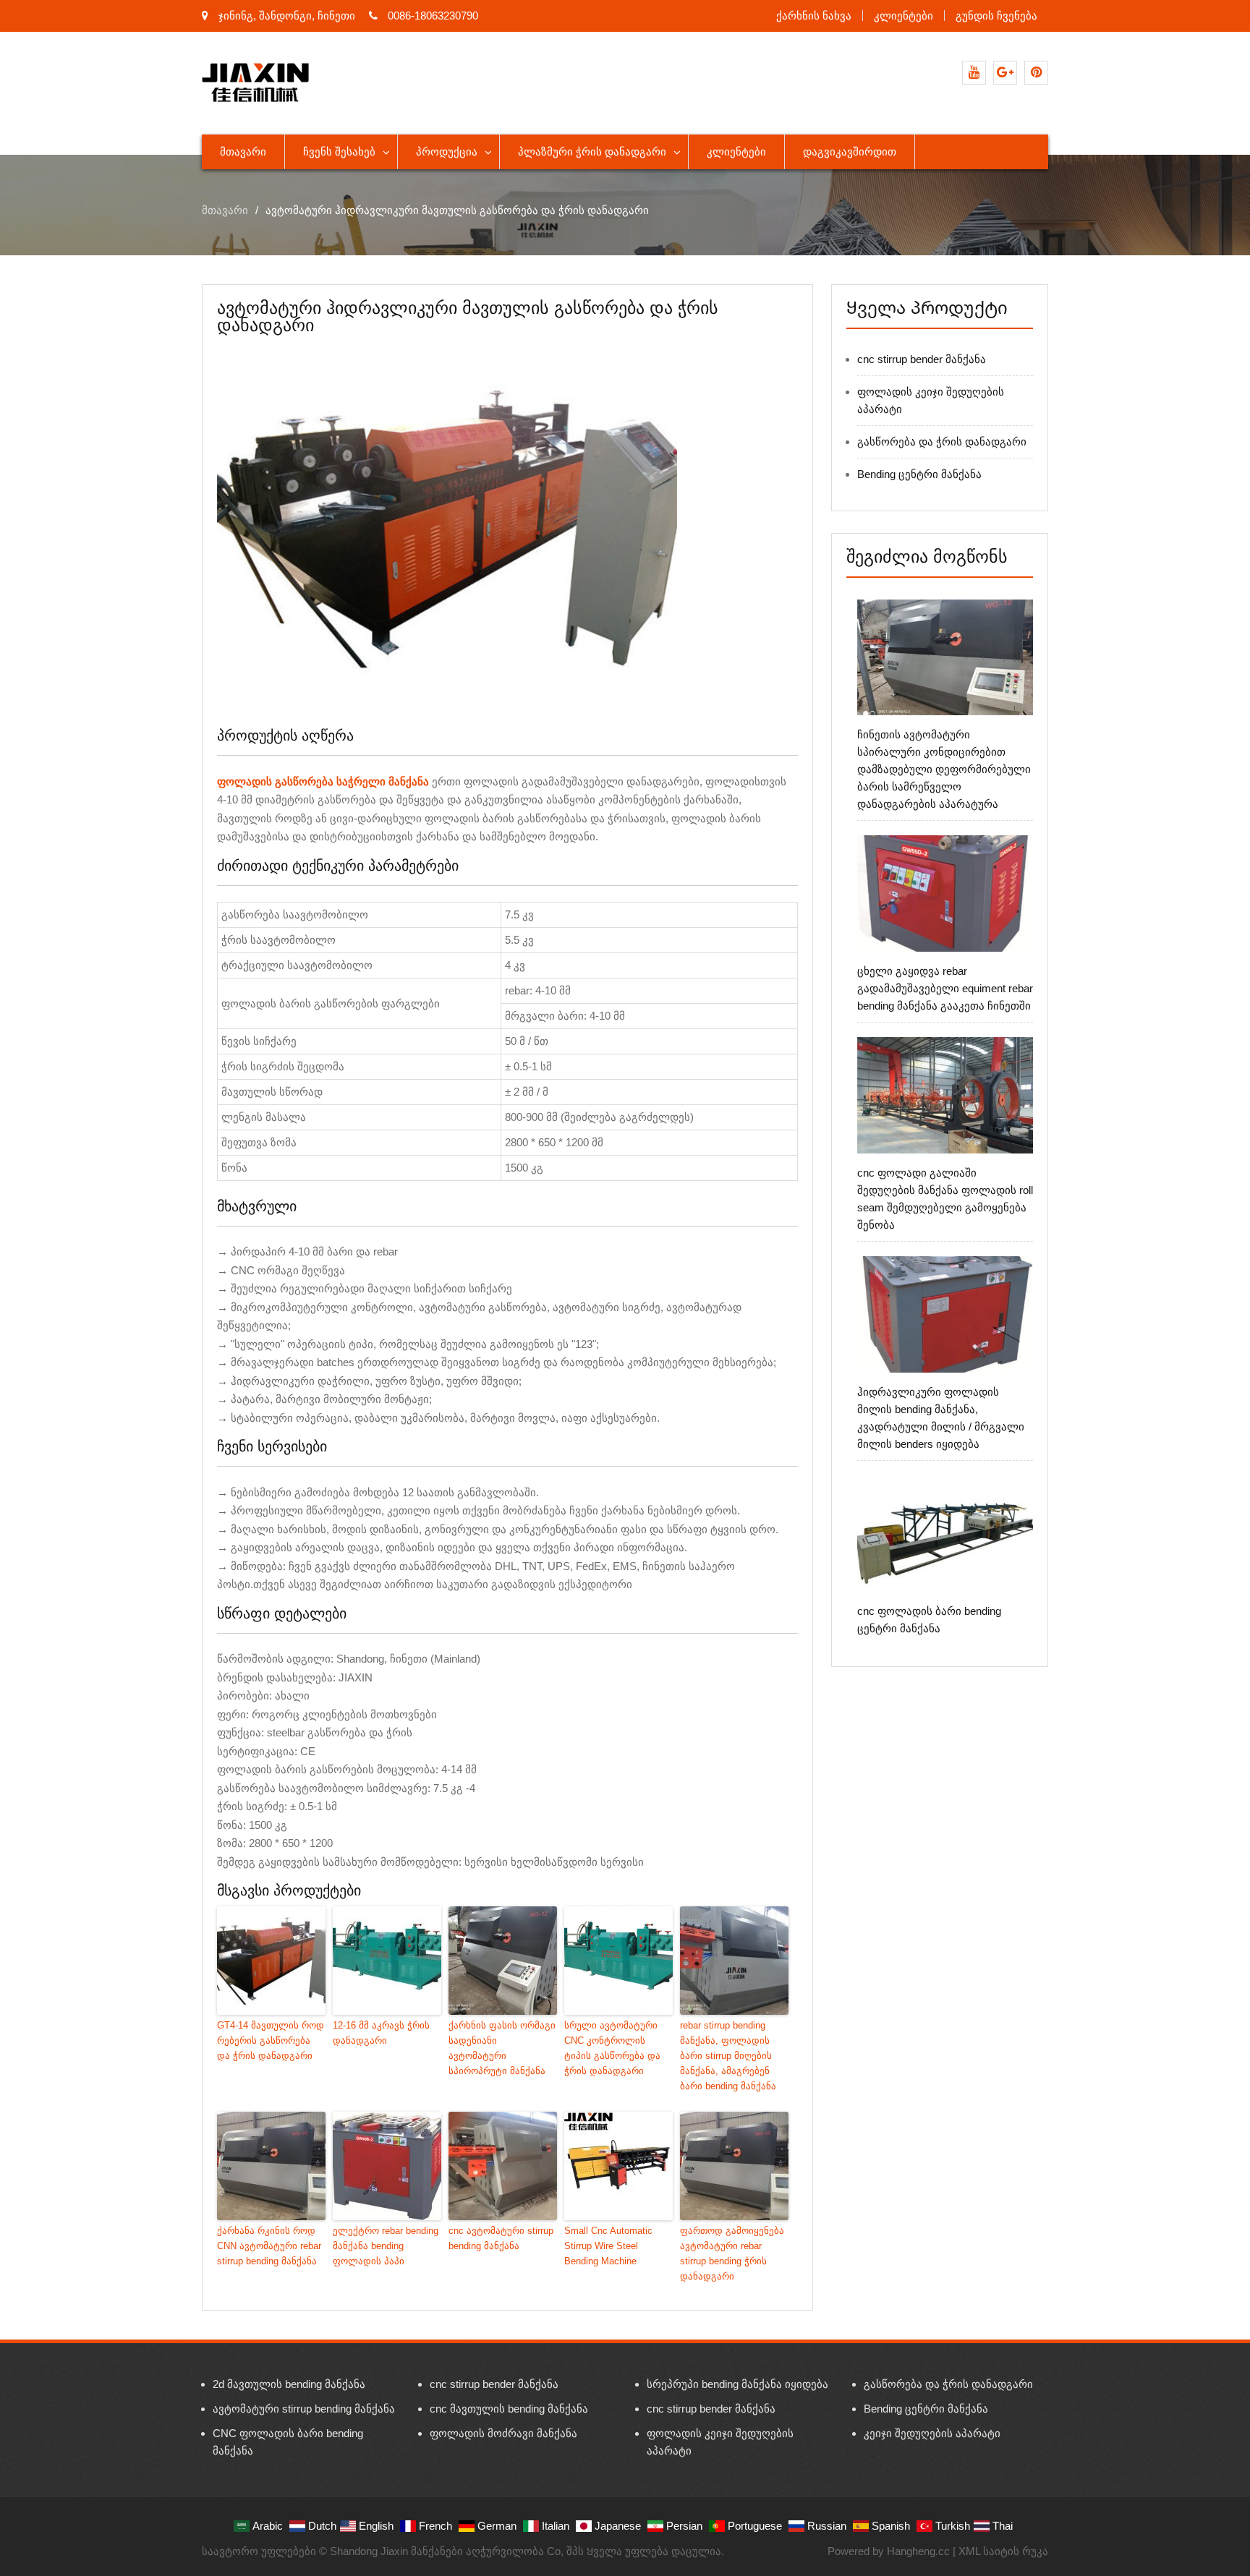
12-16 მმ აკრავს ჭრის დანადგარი (381, 2033)
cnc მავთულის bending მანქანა (509, 2409)
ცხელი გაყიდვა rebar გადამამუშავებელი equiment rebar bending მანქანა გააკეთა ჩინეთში (945, 988)
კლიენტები (904, 16)
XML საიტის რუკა (1003, 2551)
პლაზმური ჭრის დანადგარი (592, 152)
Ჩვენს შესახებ (339, 152)
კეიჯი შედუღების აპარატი (932, 2433)
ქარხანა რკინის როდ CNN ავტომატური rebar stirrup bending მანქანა (269, 2246)
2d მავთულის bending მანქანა (289, 2384)
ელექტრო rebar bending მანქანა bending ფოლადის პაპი (386, 2246)
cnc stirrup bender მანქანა (922, 359)
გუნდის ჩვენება (996, 16)
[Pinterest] (1036, 73)
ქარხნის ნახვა (814, 16)
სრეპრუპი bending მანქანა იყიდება (737, 2384)
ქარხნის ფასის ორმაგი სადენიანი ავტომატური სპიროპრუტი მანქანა (502, 2048)
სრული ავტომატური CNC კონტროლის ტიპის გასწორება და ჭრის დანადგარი (612, 2048)
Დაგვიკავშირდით (850, 152)
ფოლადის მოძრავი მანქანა (503, 2433)
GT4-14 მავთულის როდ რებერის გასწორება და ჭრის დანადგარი (271, 2040)
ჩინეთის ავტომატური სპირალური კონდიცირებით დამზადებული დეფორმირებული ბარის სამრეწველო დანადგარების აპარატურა (944, 769)
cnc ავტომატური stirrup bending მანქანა (501, 2238)
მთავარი (243, 152)
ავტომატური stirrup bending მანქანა (304, 2409)
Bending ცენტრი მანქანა (919, 474)
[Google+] (1005, 73)
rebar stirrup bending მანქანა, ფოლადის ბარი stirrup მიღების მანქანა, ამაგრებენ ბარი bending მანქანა (728, 2055)
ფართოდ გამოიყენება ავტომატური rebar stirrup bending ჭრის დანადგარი (732, 2253)
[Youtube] (974, 73)
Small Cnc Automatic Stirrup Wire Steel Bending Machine (608, 2246)
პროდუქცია (447, 152)
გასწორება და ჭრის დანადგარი (942, 442)
